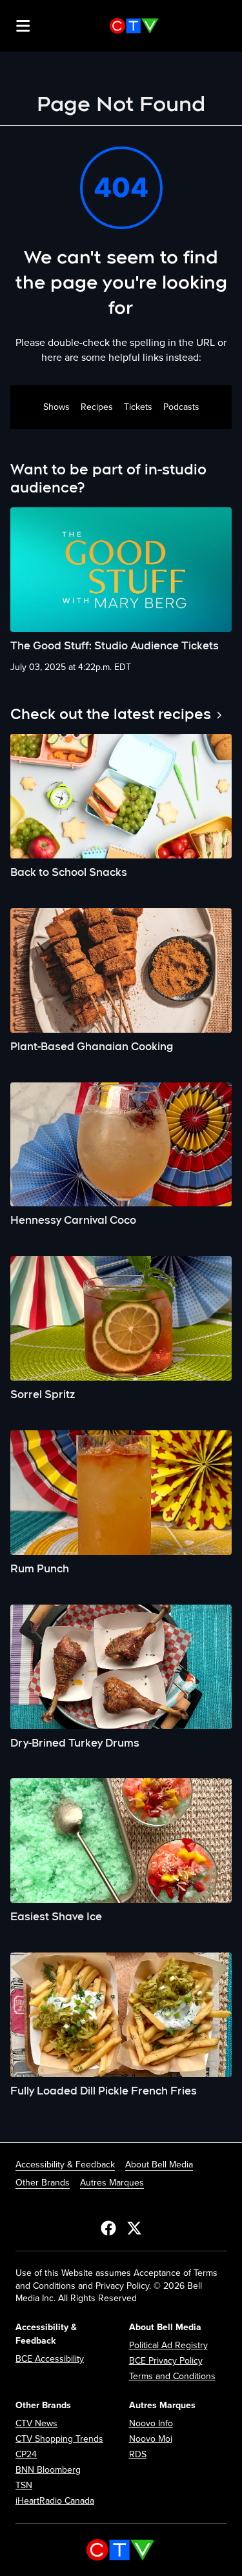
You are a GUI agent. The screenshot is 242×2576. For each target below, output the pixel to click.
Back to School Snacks (69, 872)
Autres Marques (112, 2183)
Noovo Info (151, 2423)
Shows (56, 407)
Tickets (138, 407)
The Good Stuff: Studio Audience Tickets (115, 646)
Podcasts (181, 407)
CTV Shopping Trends (59, 2439)
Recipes (97, 407)
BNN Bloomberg (48, 2470)
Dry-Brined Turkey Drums (75, 1743)
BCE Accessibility (50, 2359)
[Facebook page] (108, 2227)
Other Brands (43, 2183)
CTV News (36, 2423)
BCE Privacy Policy (166, 2361)
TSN (24, 2485)
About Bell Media (159, 2165)
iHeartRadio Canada (55, 2501)
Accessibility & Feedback (65, 2165)
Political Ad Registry (168, 2345)
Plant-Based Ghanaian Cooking (92, 1047)
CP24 (26, 2454)
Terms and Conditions (172, 2376)
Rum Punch (40, 1569)
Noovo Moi (151, 2439)
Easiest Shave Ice (56, 1917)
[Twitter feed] (134, 2227)
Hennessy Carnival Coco (73, 1220)
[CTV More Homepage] (134, 26)
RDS (138, 2454)
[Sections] (23, 26)
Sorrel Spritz (43, 1394)
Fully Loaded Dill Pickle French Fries (104, 2091)
